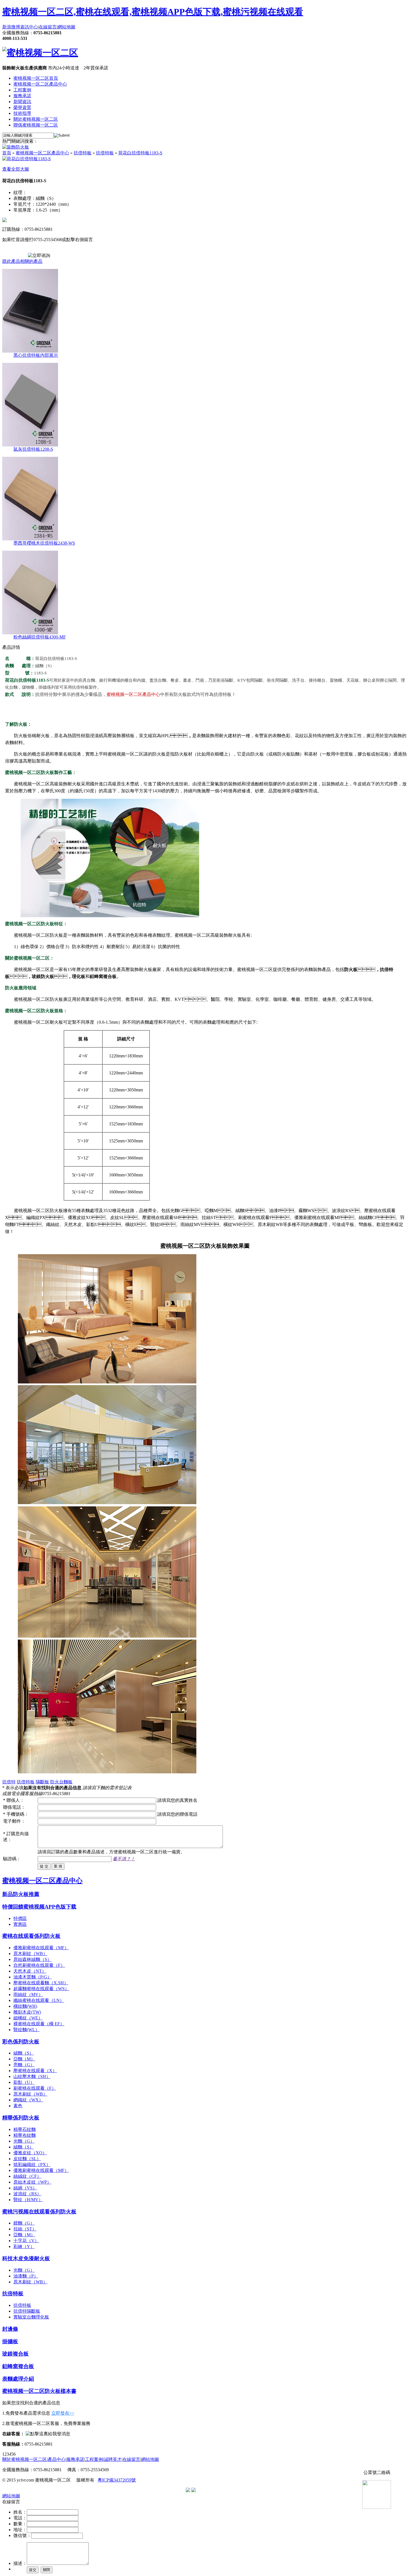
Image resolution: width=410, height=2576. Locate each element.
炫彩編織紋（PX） (32, 2165)
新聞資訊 (22, 102)
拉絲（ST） (25, 2229)
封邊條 (10, 2329)
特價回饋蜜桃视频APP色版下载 (39, 1907)
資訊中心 (29, 27)
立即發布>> (63, 2413)
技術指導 (22, 113)
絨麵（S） (24, 2053)
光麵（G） (24, 2141)
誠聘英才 (113, 2459)
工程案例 (22, 90)
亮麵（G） (24, 2065)
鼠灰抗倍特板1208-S (33, 449)
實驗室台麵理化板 (31, 2317)
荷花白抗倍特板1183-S (140, 153)
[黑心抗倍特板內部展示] (30, 351)
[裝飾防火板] (16, 147)
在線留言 (48, 27)
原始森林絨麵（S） (32, 1959)
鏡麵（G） (24, 2223)
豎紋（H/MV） (28, 2200)
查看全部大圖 (16, 169)
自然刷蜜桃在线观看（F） (39, 1965)
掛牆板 (10, 2341)
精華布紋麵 (25, 2135)
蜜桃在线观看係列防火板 (31, 1936)
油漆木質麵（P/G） (32, 1977)
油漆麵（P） (26, 2276)
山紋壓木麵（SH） (32, 2076)
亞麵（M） (24, 2059)
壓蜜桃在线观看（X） (35, 2071)
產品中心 (57, 2459)
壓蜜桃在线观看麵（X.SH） (41, 1983)
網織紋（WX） (28, 2100)
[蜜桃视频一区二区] (40, 53)
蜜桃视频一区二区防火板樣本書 (39, 2391)
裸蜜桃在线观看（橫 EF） (39, 2024)
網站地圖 (66, 27)
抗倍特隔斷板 (27, 2311)
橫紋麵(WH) (25, 2006)
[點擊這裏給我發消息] (48, 2434)
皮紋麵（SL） (27, 2159)
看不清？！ (124, 1859)
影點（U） (24, 2082)
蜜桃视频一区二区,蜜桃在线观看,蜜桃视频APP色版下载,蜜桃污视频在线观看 (153, 12)
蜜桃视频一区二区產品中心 (40, 84)
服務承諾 (22, 96)
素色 (18, 2106)
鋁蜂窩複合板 (18, 2366)
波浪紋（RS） (27, 2194)
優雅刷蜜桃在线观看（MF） (41, 1948)
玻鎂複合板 (15, 2354)
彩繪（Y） (24, 2246)
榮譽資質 (22, 107)
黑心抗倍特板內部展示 (36, 355)
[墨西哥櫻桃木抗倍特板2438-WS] (30, 539)
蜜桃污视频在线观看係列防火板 (39, 2212)
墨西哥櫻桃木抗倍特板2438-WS (44, 543)
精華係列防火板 (21, 2118)
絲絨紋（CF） (27, 2176)
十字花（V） (26, 2241)
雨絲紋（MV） (28, 1994)
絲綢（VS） (25, 2188)
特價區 (20, 1918)
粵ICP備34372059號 (117, 2480)
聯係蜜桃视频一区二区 (36, 125)
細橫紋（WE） (28, 2018)
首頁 (7, 153)
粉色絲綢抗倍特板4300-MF (40, 637)
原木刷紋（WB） (30, 1954)
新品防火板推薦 (21, 1894)
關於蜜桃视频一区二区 (36, 119)
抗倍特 (9, 1782)
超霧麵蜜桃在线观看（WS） (41, 1989)
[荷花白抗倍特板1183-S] (26, 159)
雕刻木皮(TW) (27, 2012)
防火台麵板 (61, 1782)
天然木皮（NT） (30, 1971)
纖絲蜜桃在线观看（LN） (39, 2000)
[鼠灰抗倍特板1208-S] (30, 445)
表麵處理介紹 (18, 2379)
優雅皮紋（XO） (30, 2153)
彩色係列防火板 (21, 2042)
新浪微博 (11, 27)
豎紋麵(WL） (26, 2030)
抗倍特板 (83, 153)
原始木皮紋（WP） (32, 2182)
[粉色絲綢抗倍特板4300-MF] (30, 633)
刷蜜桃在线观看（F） (35, 2088)
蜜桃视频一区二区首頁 (36, 78)
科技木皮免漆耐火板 (26, 2258)
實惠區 (20, 1924)
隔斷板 (42, 1782)
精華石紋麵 (25, 2129)
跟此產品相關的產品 (22, 261)
